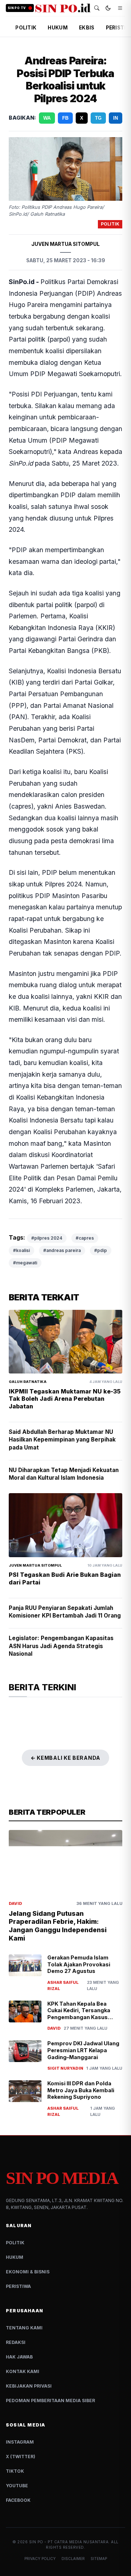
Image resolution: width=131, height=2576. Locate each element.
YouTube (17, 2486)
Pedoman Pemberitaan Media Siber (50, 2400)
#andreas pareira (62, 1250)
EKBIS (87, 28)
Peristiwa (18, 2286)
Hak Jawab (19, 2357)
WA (47, 118)
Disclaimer (73, 2559)
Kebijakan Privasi (29, 2386)
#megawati (25, 1263)
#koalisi (21, 1250)
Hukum (15, 2257)
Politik (15, 2243)
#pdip (101, 1250)
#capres (85, 1238)
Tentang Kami (24, 2328)
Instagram (20, 2442)
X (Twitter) (21, 2457)
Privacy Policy (40, 2559)
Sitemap (99, 2559)
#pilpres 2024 (47, 1238)
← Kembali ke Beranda (65, 1758)
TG (98, 118)
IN (116, 118)
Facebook (18, 2500)
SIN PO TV (17, 8)
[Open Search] (97, 8)
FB (65, 118)
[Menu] (120, 8)
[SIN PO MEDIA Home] (63, 8)
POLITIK (26, 28)
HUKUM (57, 28)
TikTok (15, 2471)
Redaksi (16, 2342)
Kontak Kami (23, 2371)
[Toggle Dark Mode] (108, 8)
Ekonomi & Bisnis (28, 2272)
